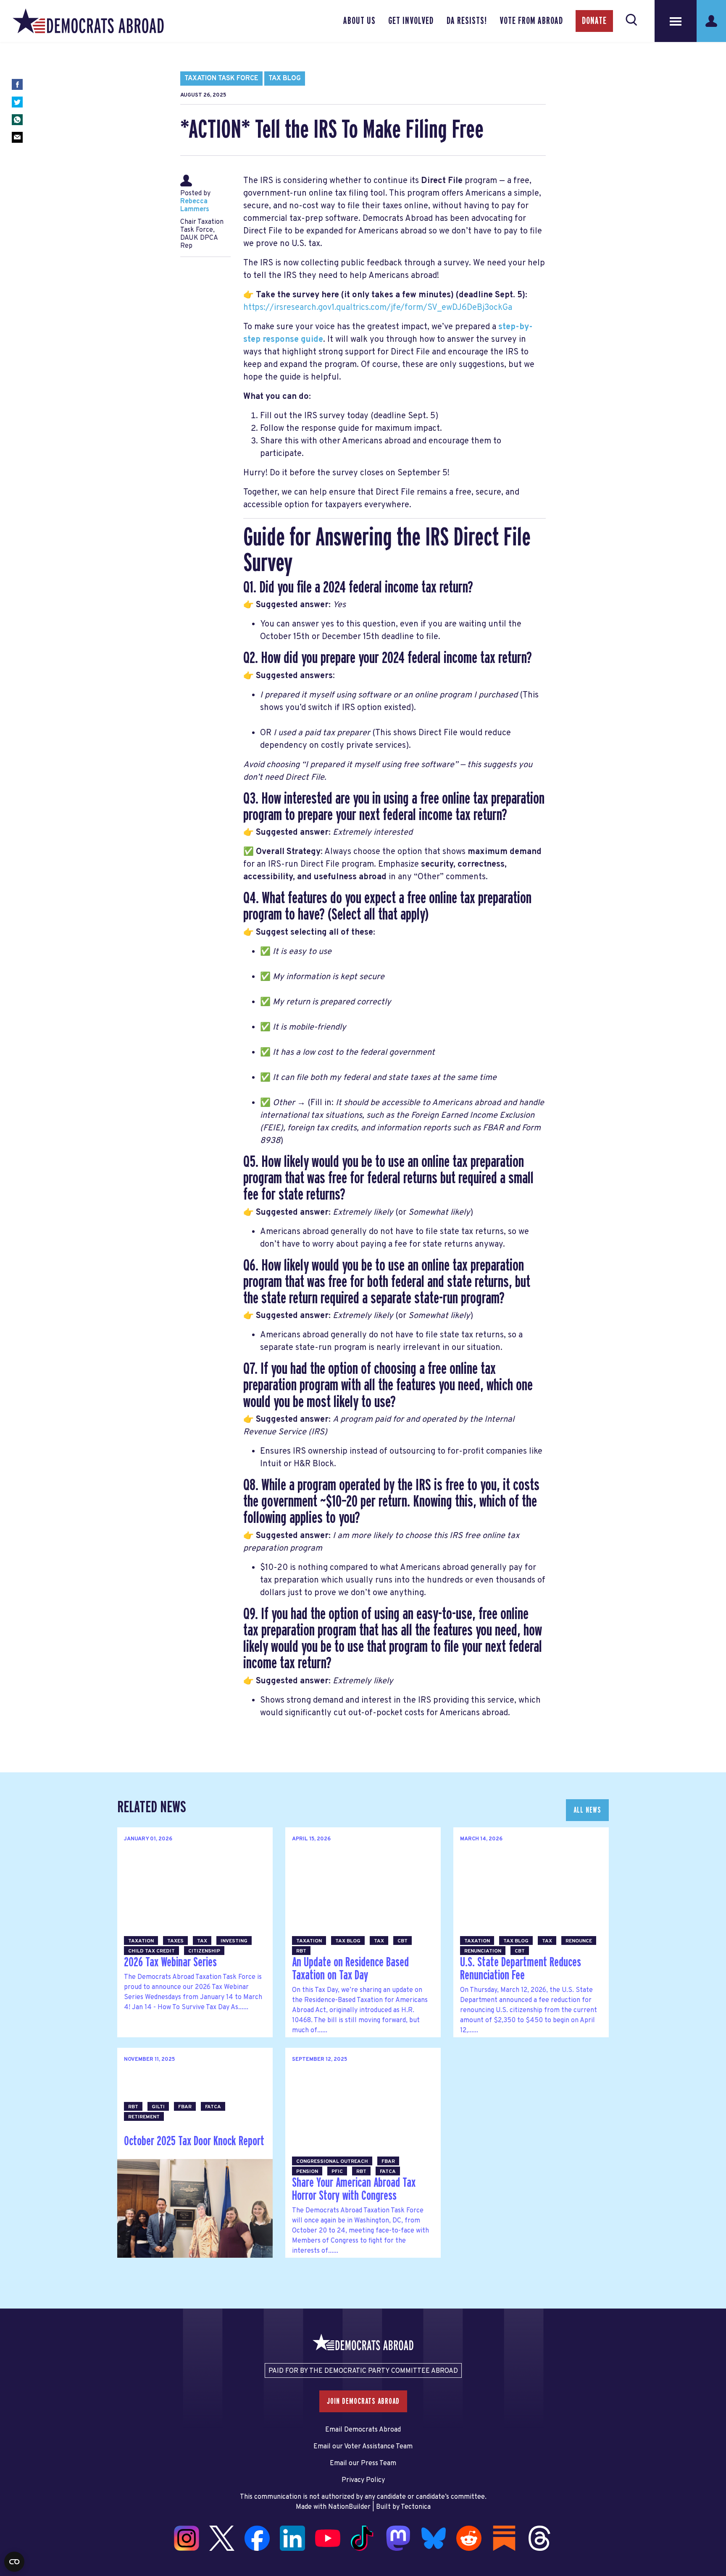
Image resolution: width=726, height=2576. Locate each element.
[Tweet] (17, 102)
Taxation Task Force (221, 79)
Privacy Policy (363, 2480)
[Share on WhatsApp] (17, 120)
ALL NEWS (587, 1810)
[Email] (17, 137)
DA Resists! (467, 21)
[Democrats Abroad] (88, 21)
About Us (359, 21)
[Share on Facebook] (17, 84)
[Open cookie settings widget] (14, 2562)
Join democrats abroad (363, 2401)
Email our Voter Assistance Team (363, 2447)
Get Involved (411, 21)
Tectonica (416, 2507)
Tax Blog (285, 79)
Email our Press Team (363, 2463)
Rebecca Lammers (195, 206)
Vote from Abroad (531, 21)
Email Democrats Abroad (363, 2430)
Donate (594, 21)
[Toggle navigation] (676, 21)
